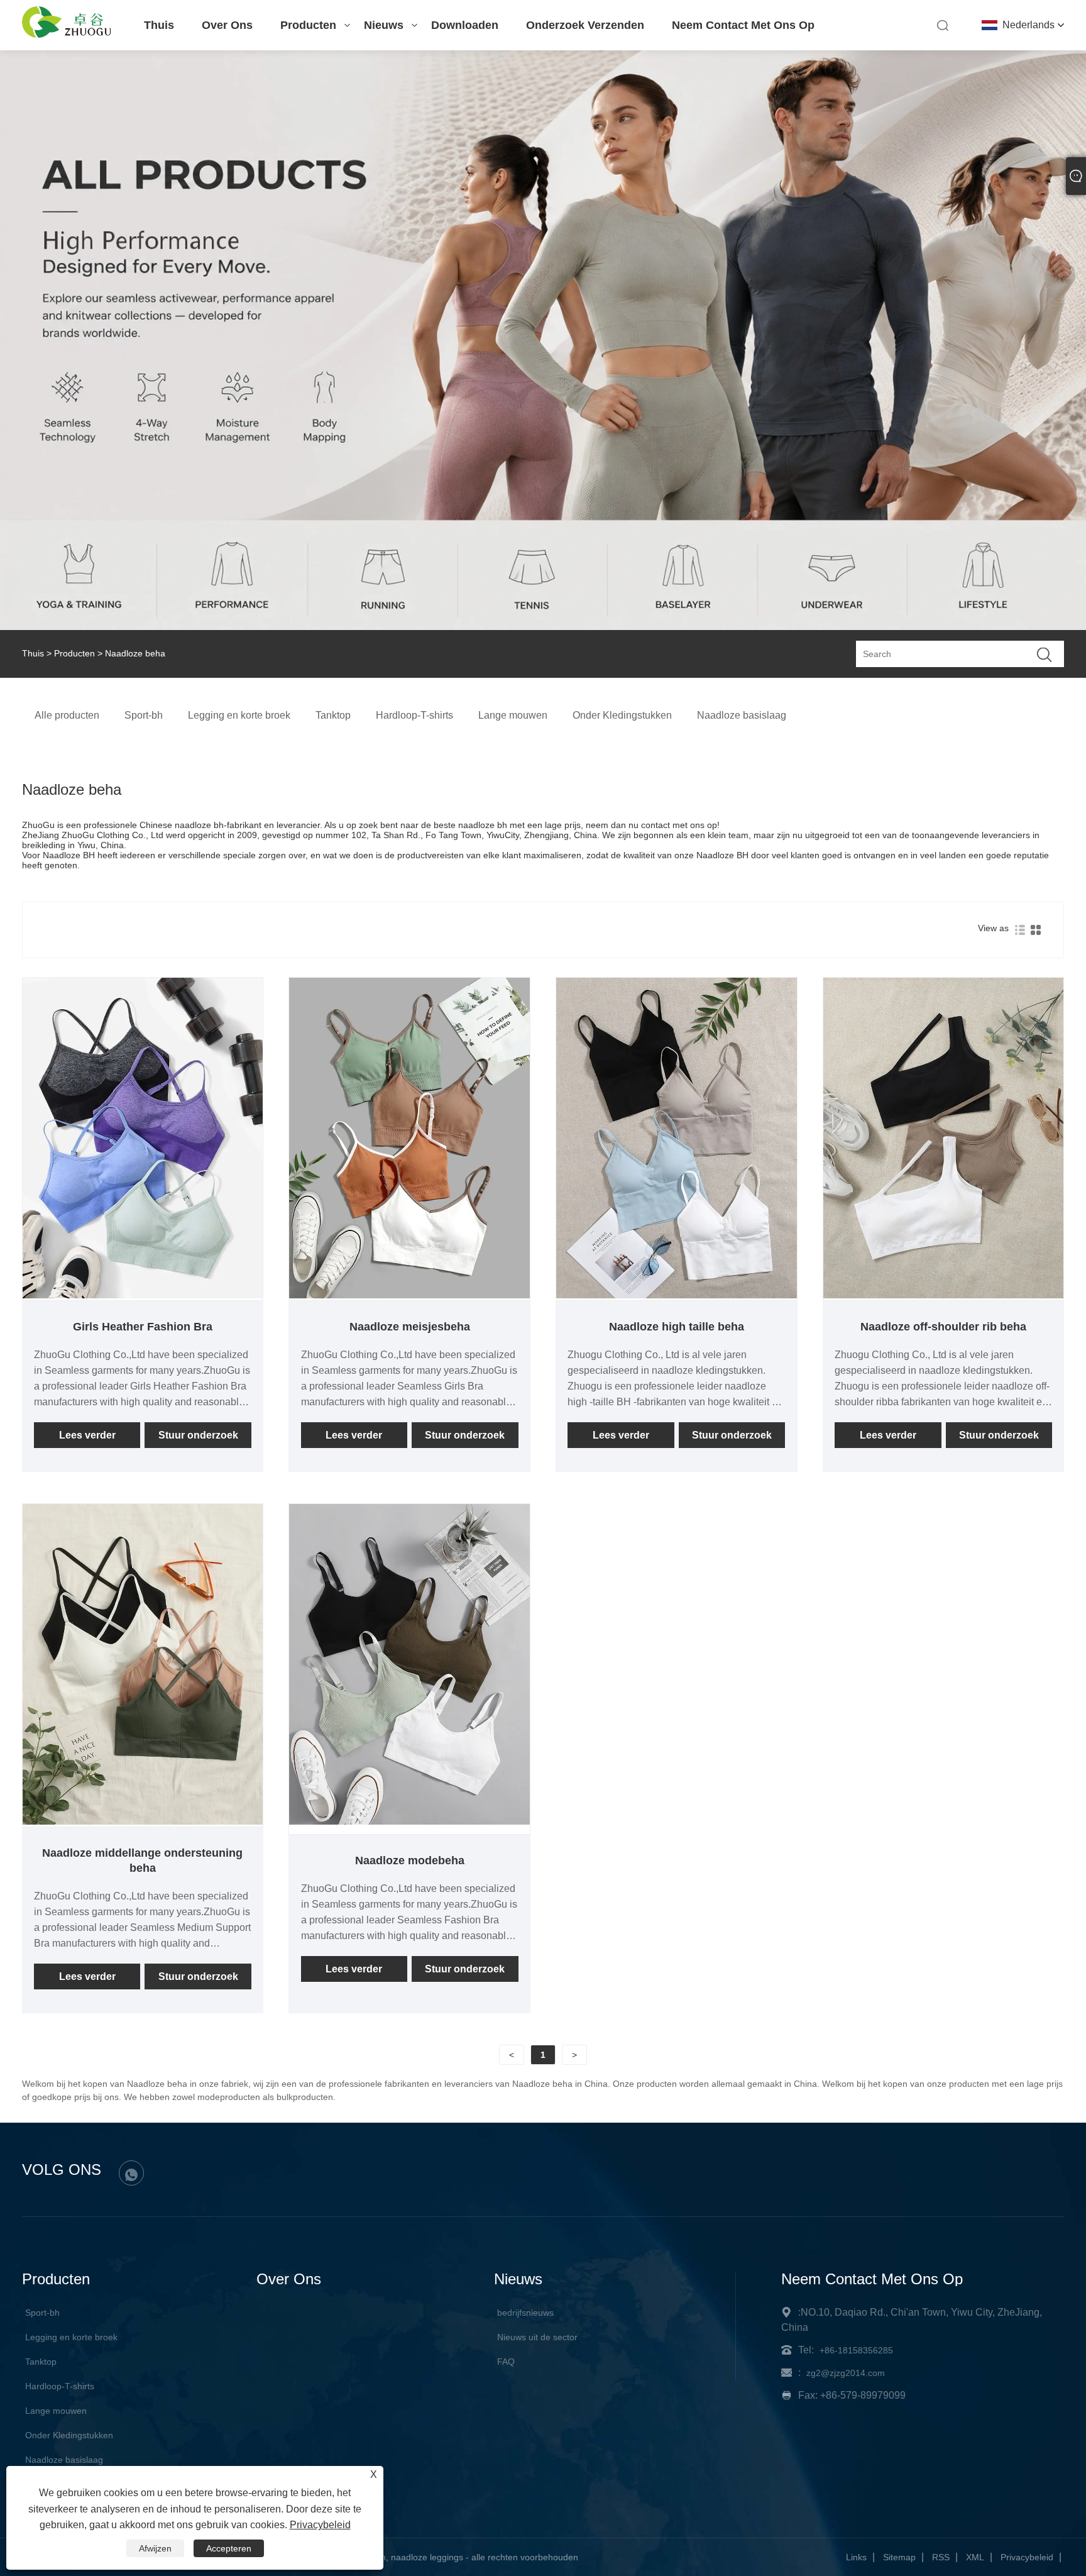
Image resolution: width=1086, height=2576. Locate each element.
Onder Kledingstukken (69, 2435)
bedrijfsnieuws (525, 2313)
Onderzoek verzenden (585, 25)
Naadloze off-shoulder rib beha (943, 1327)
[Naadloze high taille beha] (677, 1295)
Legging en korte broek (71, 2337)
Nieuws (384, 25)
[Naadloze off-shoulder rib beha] (944, 1295)
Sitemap (899, 2557)
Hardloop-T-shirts (60, 2386)
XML (975, 2557)
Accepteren (229, 2548)
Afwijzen (155, 2548)
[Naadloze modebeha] (409, 1821)
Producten (308, 25)
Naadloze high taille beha (677, 1327)
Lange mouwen (56, 2411)
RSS (941, 2557)
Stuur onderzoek (198, 1435)
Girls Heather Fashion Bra (143, 1327)
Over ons (227, 25)
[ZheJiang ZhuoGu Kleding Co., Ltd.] (67, 35)
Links (856, 2557)
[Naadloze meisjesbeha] (409, 1295)
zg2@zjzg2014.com (846, 2373)
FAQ (506, 2362)
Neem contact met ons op (743, 25)
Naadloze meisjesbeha (410, 1327)
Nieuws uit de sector (537, 2337)
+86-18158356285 (856, 2350)
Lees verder (87, 1435)
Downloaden (465, 25)
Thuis (159, 25)
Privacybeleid (1027, 2557)
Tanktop (41, 2362)
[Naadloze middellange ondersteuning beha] (143, 1821)
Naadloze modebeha (410, 1860)
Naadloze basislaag (64, 2460)
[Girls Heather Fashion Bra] (143, 1295)
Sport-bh (42, 2313)
